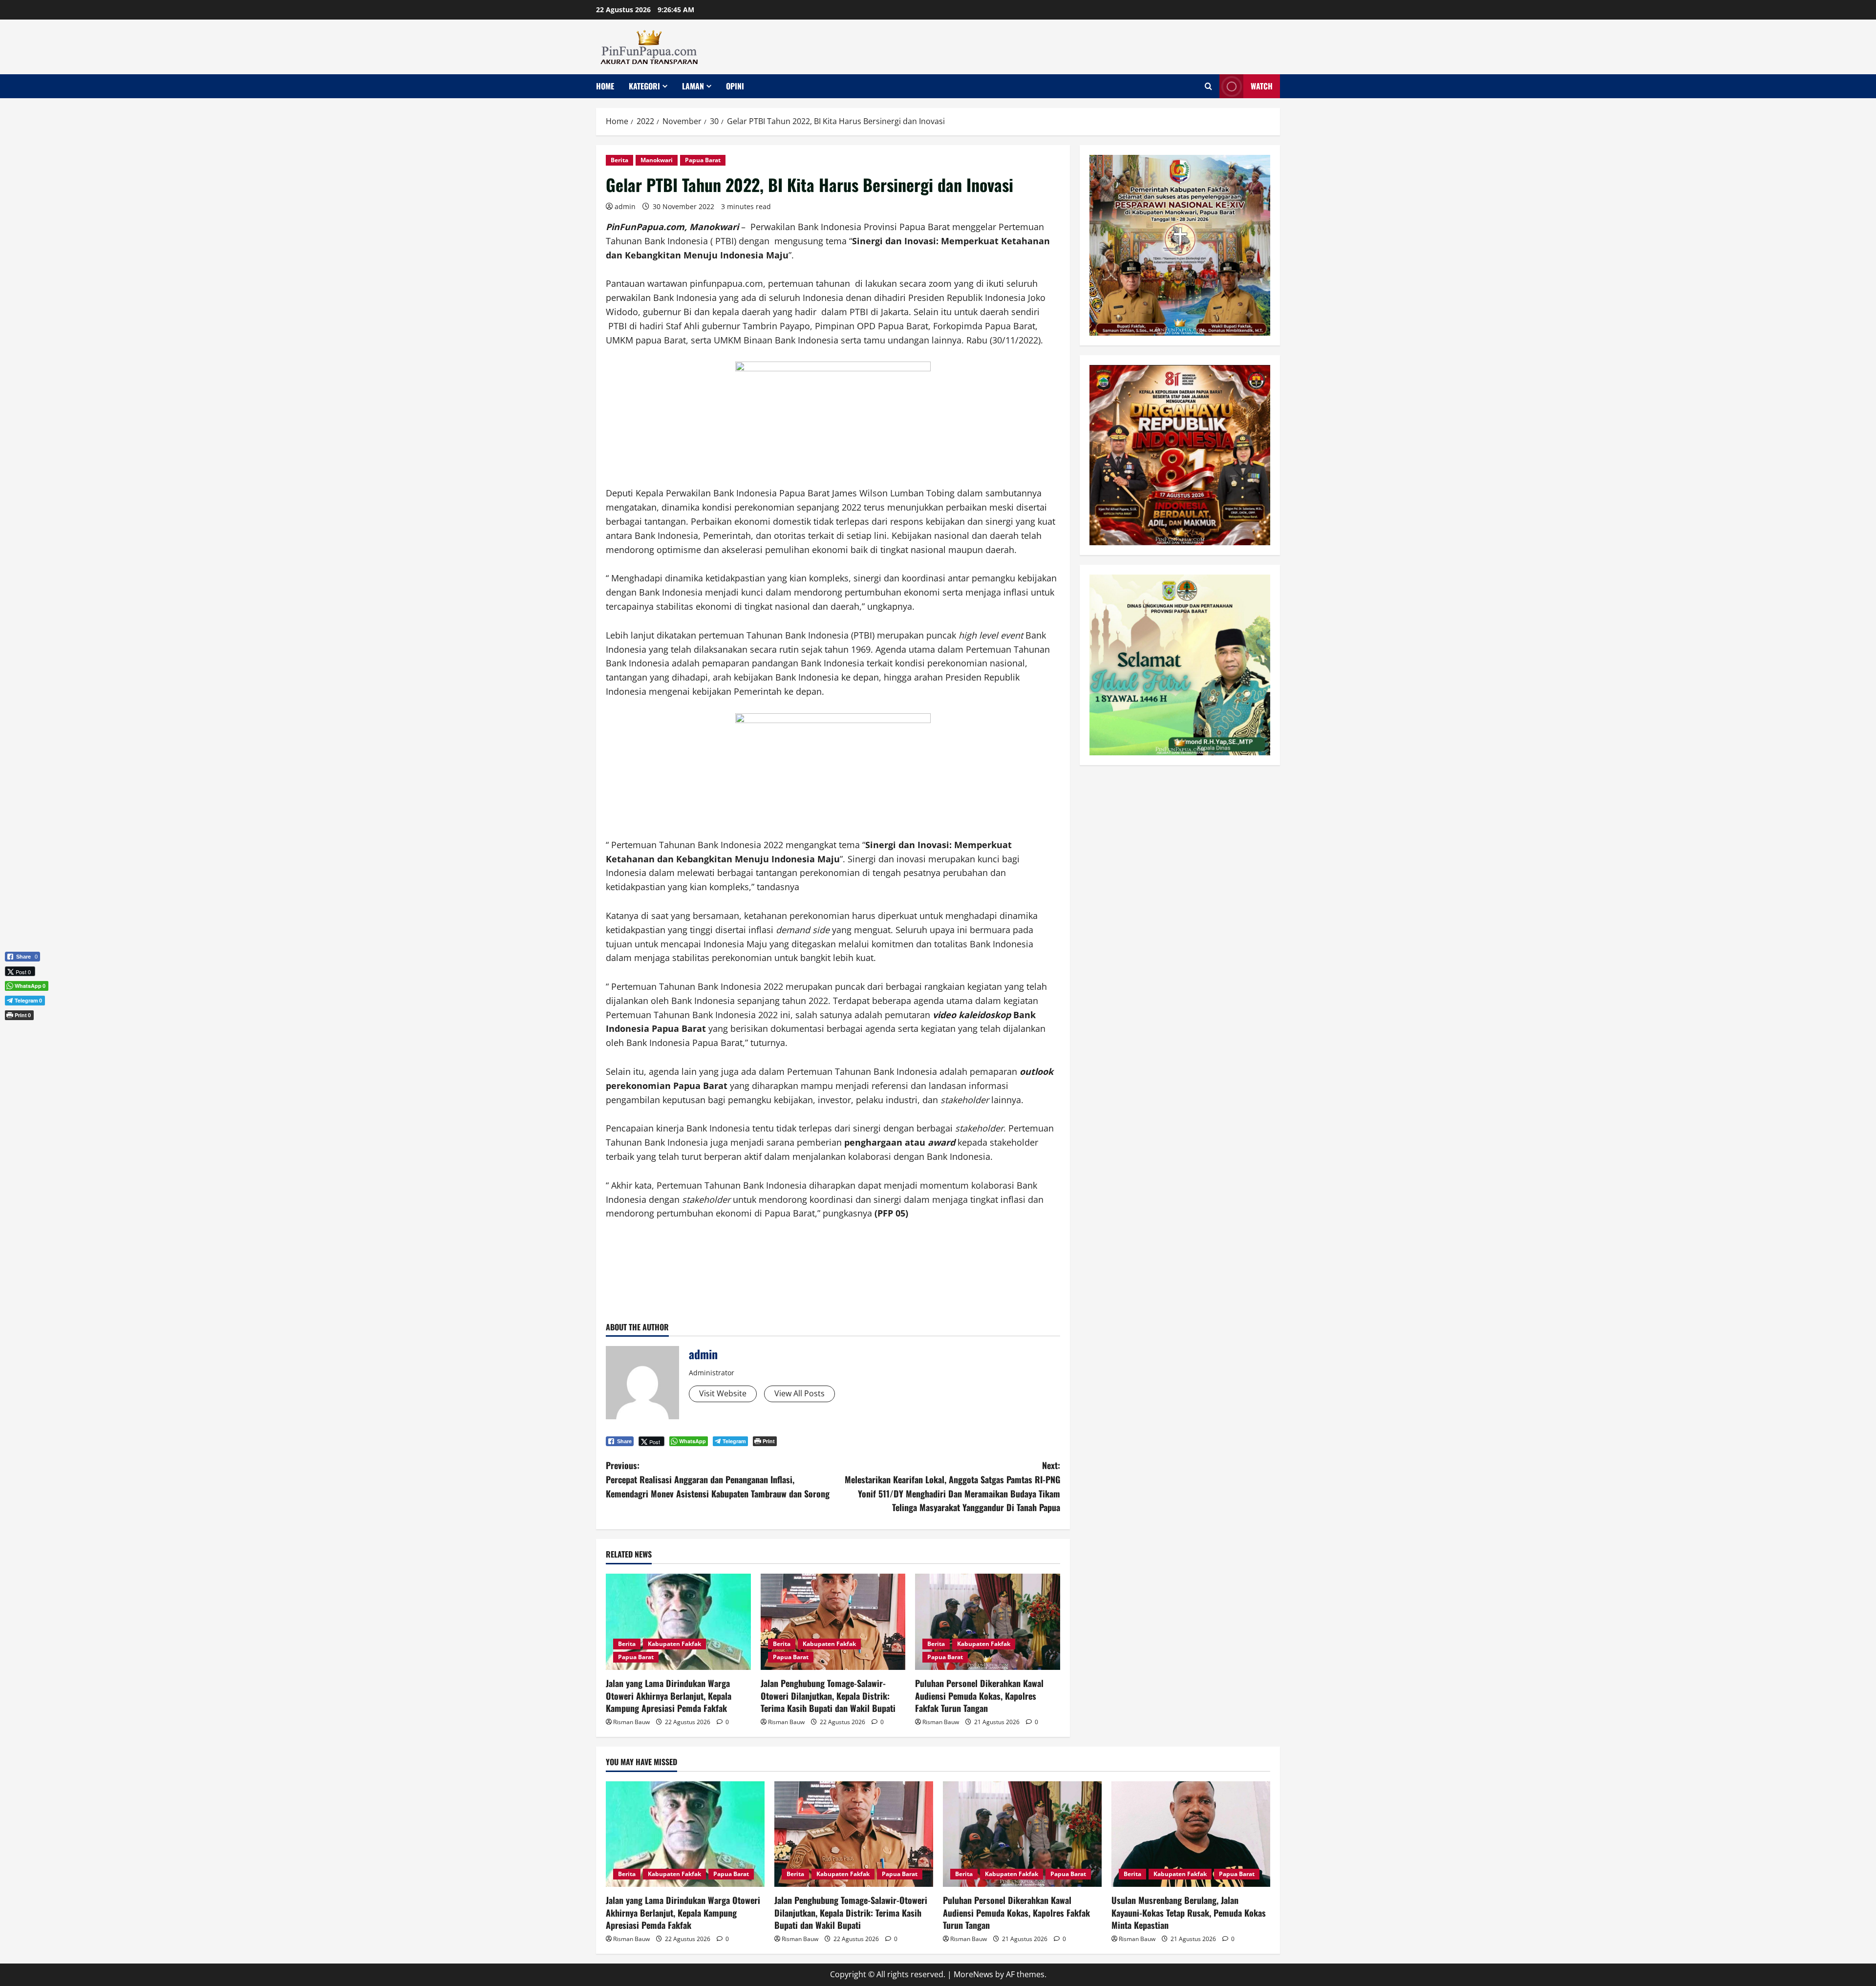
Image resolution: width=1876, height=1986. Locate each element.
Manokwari (657, 160)
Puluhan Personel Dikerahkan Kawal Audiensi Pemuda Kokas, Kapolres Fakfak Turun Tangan (979, 1695)
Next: (952, 1486)
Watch (1262, 86)
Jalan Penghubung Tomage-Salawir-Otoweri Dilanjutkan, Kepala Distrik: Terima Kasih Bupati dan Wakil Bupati (828, 1695)
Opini (735, 86)
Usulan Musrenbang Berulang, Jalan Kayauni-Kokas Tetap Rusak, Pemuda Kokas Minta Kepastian (1189, 1912)
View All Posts (799, 1393)
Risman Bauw (631, 1722)
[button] (22, 1031)
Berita (619, 160)
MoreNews (973, 1974)
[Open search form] (1208, 86)
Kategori (644, 86)
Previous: (718, 1479)
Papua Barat (703, 160)
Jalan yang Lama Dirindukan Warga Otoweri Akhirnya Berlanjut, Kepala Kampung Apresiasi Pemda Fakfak (669, 1695)
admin (625, 206)
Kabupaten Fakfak (674, 1644)
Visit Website (723, 1393)
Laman (693, 86)
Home (605, 86)
